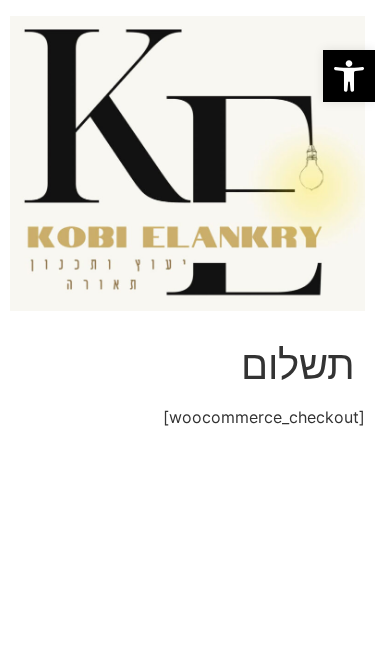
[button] (349, 76)
